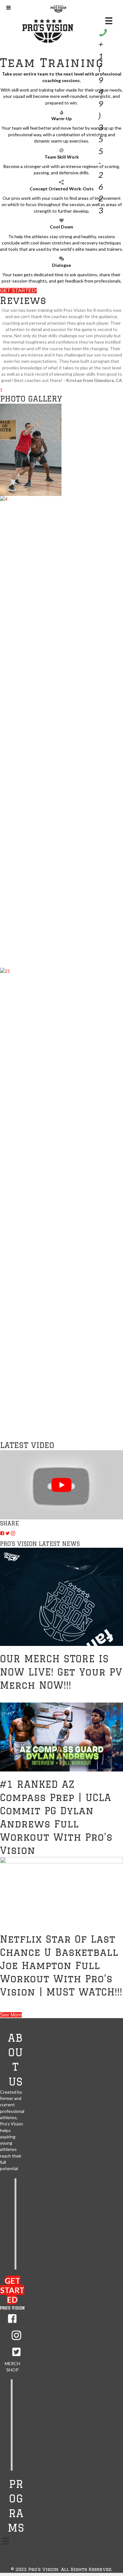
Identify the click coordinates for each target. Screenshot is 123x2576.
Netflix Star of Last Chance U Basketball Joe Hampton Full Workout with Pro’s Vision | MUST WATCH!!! (61, 1965)
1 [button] (1, 390)
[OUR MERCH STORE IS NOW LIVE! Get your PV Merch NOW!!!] (61, 1596)
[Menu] (6, 2541)
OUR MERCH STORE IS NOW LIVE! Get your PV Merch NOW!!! (61, 1672)
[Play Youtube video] (61, 1485)
